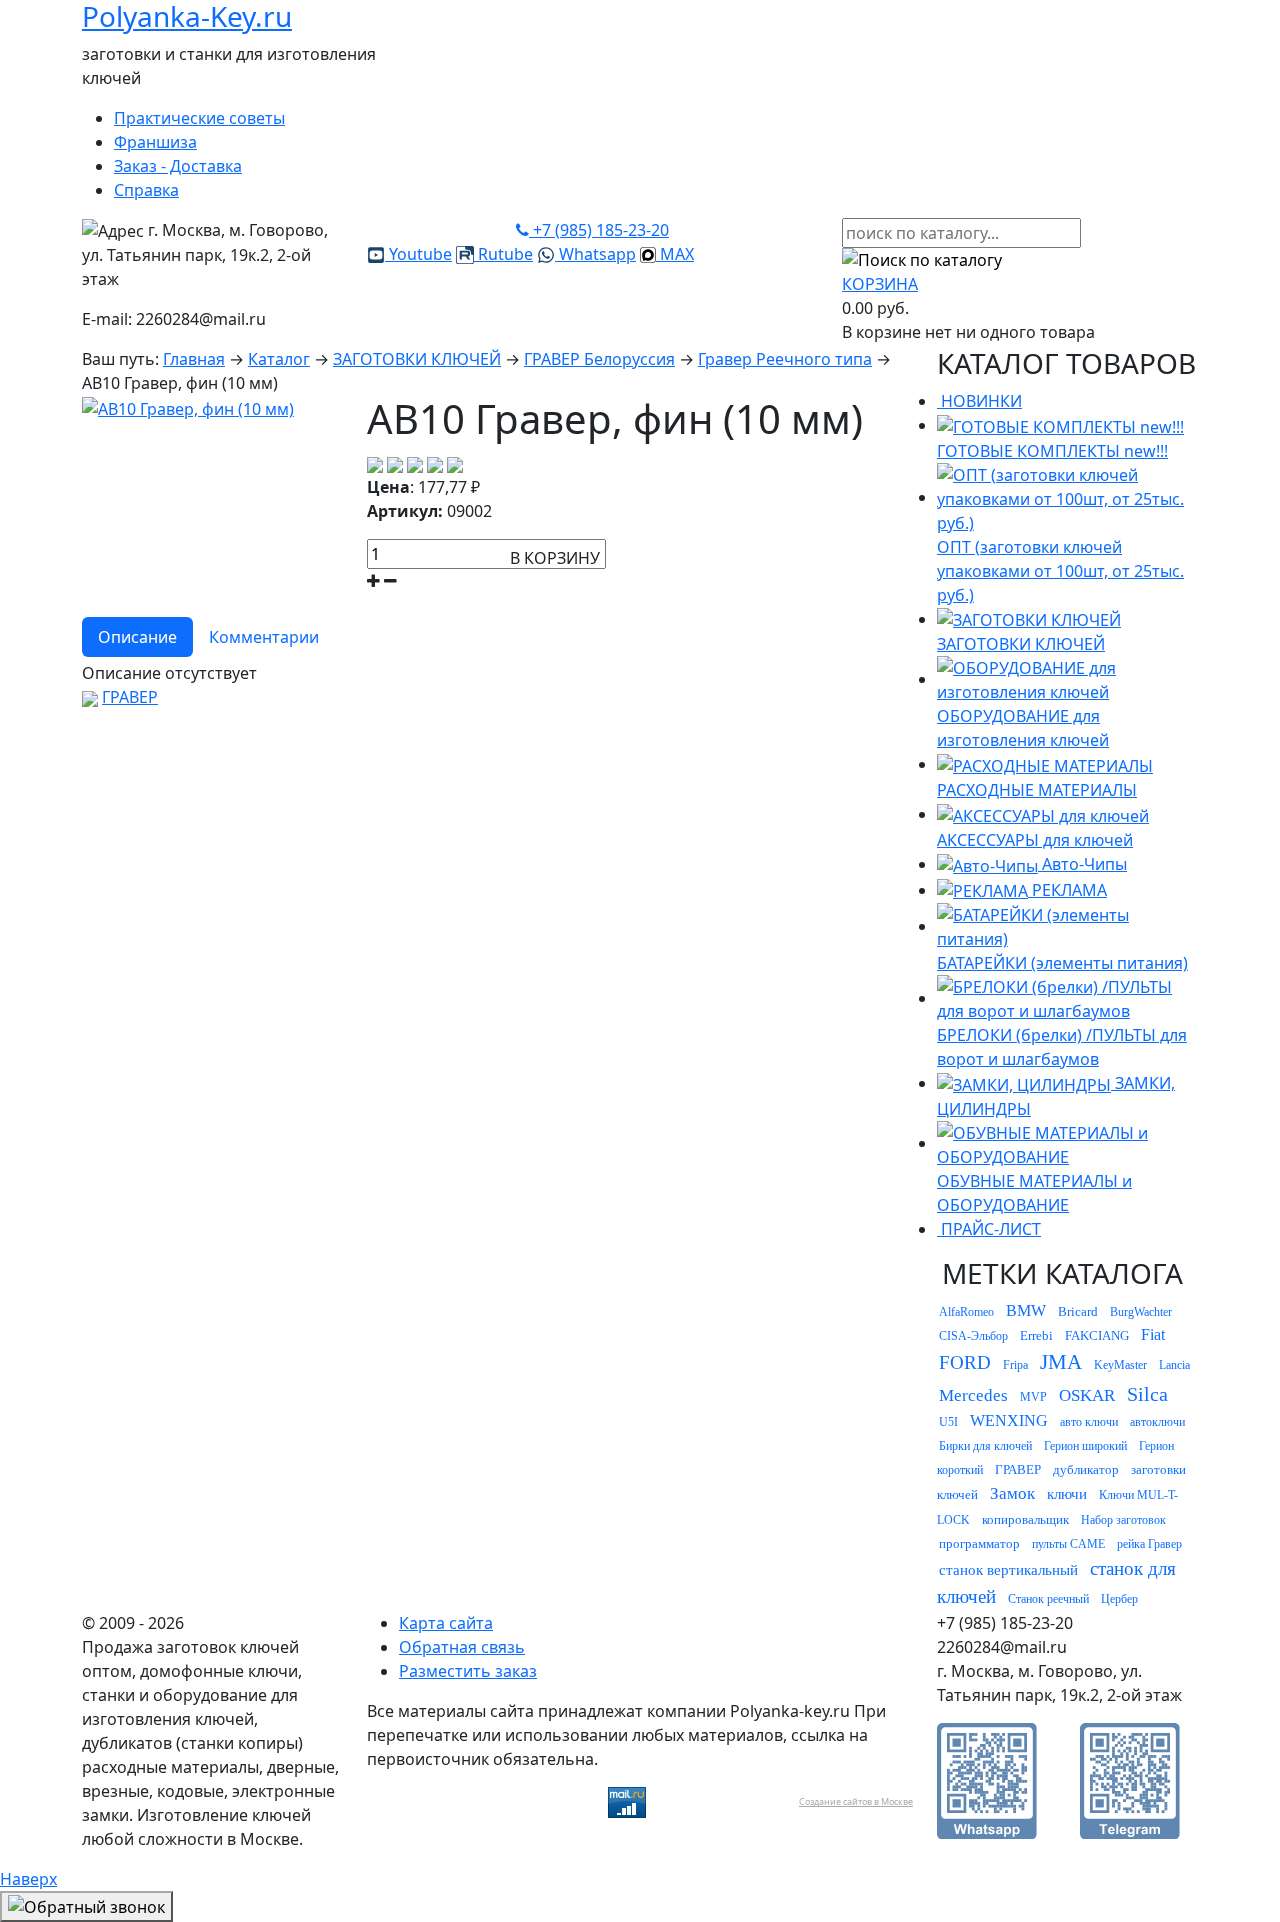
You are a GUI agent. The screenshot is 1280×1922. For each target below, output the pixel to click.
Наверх (28, 1879)
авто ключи (1089, 1422)
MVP (1033, 1397)
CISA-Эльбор (973, 1336)
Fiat (1153, 1334)
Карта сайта (446, 1623)
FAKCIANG (1097, 1335)
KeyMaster (1120, 1365)
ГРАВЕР (130, 697)
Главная (194, 359)
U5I (948, 1422)
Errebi (1036, 1335)
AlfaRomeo (966, 1312)
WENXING (1009, 1420)
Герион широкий (1085, 1446)
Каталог (279, 359)
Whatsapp (595, 254)
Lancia (1174, 1365)
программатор (979, 1543)
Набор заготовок (1123, 1520)
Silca (1147, 1394)
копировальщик (1025, 1519)
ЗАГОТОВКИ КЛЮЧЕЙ (417, 359)
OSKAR (1087, 1395)
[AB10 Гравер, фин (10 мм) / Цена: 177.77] (188, 407)
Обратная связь (462, 1647)
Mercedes (973, 1395)
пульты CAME (1068, 1544)
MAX (675, 254)
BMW (1026, 1310)
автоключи (1157, 1422)
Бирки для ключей (985, 1446)
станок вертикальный (1008, 1570)
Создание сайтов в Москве (856, 1801)
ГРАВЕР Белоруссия (599, 359)
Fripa (1015, 1365)
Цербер (1119, 1599)
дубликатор (1086, 1469)
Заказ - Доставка (178, 166)
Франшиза (155, 142)
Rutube (503, 254)
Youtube (418, 254)
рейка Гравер (1149, 1544)
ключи (1067, 1494)
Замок (1012, 1493)
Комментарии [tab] (264, 637)
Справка (146, 190)
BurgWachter (1141, 1312)
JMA (1061, 1362)
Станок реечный (1048, 1599)
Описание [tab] (137, 637)
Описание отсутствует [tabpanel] (169, 673)
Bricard (1078, 1311)
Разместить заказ (468, 1671)
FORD (965, 1362)
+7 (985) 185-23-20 (599, 230)
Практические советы (199, 118)
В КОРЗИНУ (555, 558)
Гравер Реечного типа (785, 359)
